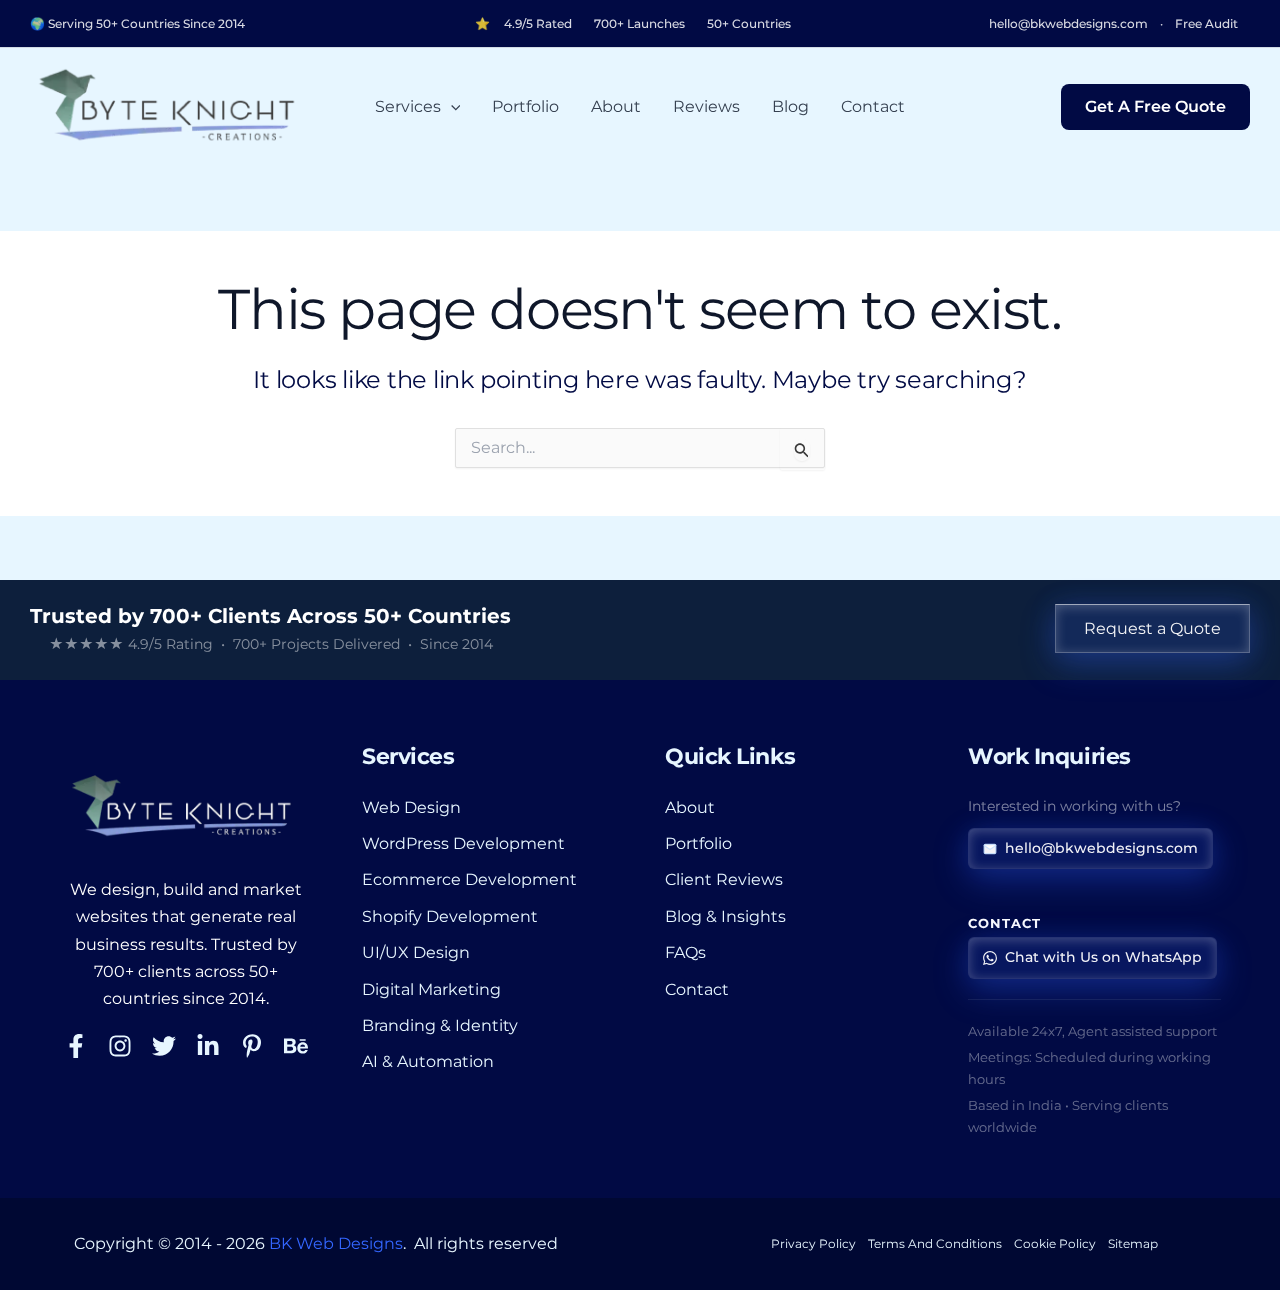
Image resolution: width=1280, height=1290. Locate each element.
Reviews (706, 106)
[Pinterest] (252, 1046)
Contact (873, 106)
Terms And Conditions (935, 1243)
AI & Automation (428, 1061)
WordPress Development (463, 843)
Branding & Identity (440, 1025)
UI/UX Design (416, 952)
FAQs (685, 952)
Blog (790, 106)
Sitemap (1133, 1243)
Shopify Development (450, 916)
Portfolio (525, 106)
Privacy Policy (813, 1243)
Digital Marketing (431, 989)
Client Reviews (724, 879)
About (616, 106)
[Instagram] (120, 1046)
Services (408, 106)
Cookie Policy (1055, 1243)
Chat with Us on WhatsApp (1103, 957)
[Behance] (296, 1046)
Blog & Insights (725, 916)
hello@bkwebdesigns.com (1068, 24)
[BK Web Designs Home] (185, 806)
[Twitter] (164, 1046)
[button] (451, 107)
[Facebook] (76, 1046)
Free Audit (1206, 24)
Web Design (411, 807)
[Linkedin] (208, 1046)
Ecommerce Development (469, 879)
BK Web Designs (336, 1243)
